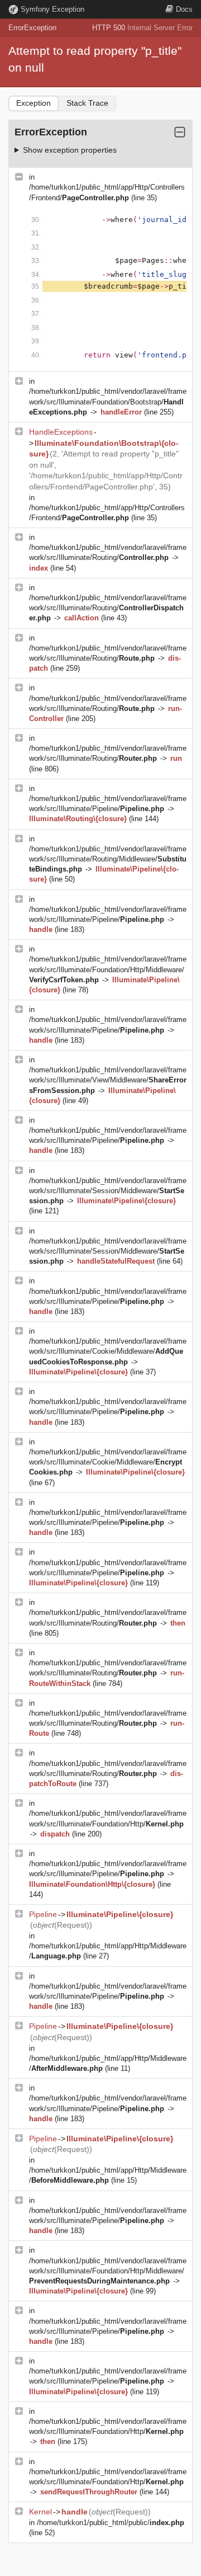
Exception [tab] (33, 103)
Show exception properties (70, 150)
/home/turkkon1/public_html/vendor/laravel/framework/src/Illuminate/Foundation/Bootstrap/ (108, 401)
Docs (184, 9)
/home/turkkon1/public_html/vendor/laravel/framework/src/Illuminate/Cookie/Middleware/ (108, 1351)
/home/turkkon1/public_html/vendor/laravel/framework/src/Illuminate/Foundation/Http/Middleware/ (108, 969)
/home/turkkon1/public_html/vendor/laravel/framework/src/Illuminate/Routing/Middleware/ (108, 859)
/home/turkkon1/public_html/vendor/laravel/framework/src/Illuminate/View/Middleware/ (108, 1080)
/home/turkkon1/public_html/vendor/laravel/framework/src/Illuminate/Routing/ (108, 608)
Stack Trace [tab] (87, 103)
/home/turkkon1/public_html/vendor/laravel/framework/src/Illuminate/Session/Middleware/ (108, 1191)
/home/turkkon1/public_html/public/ (111, 2523)
